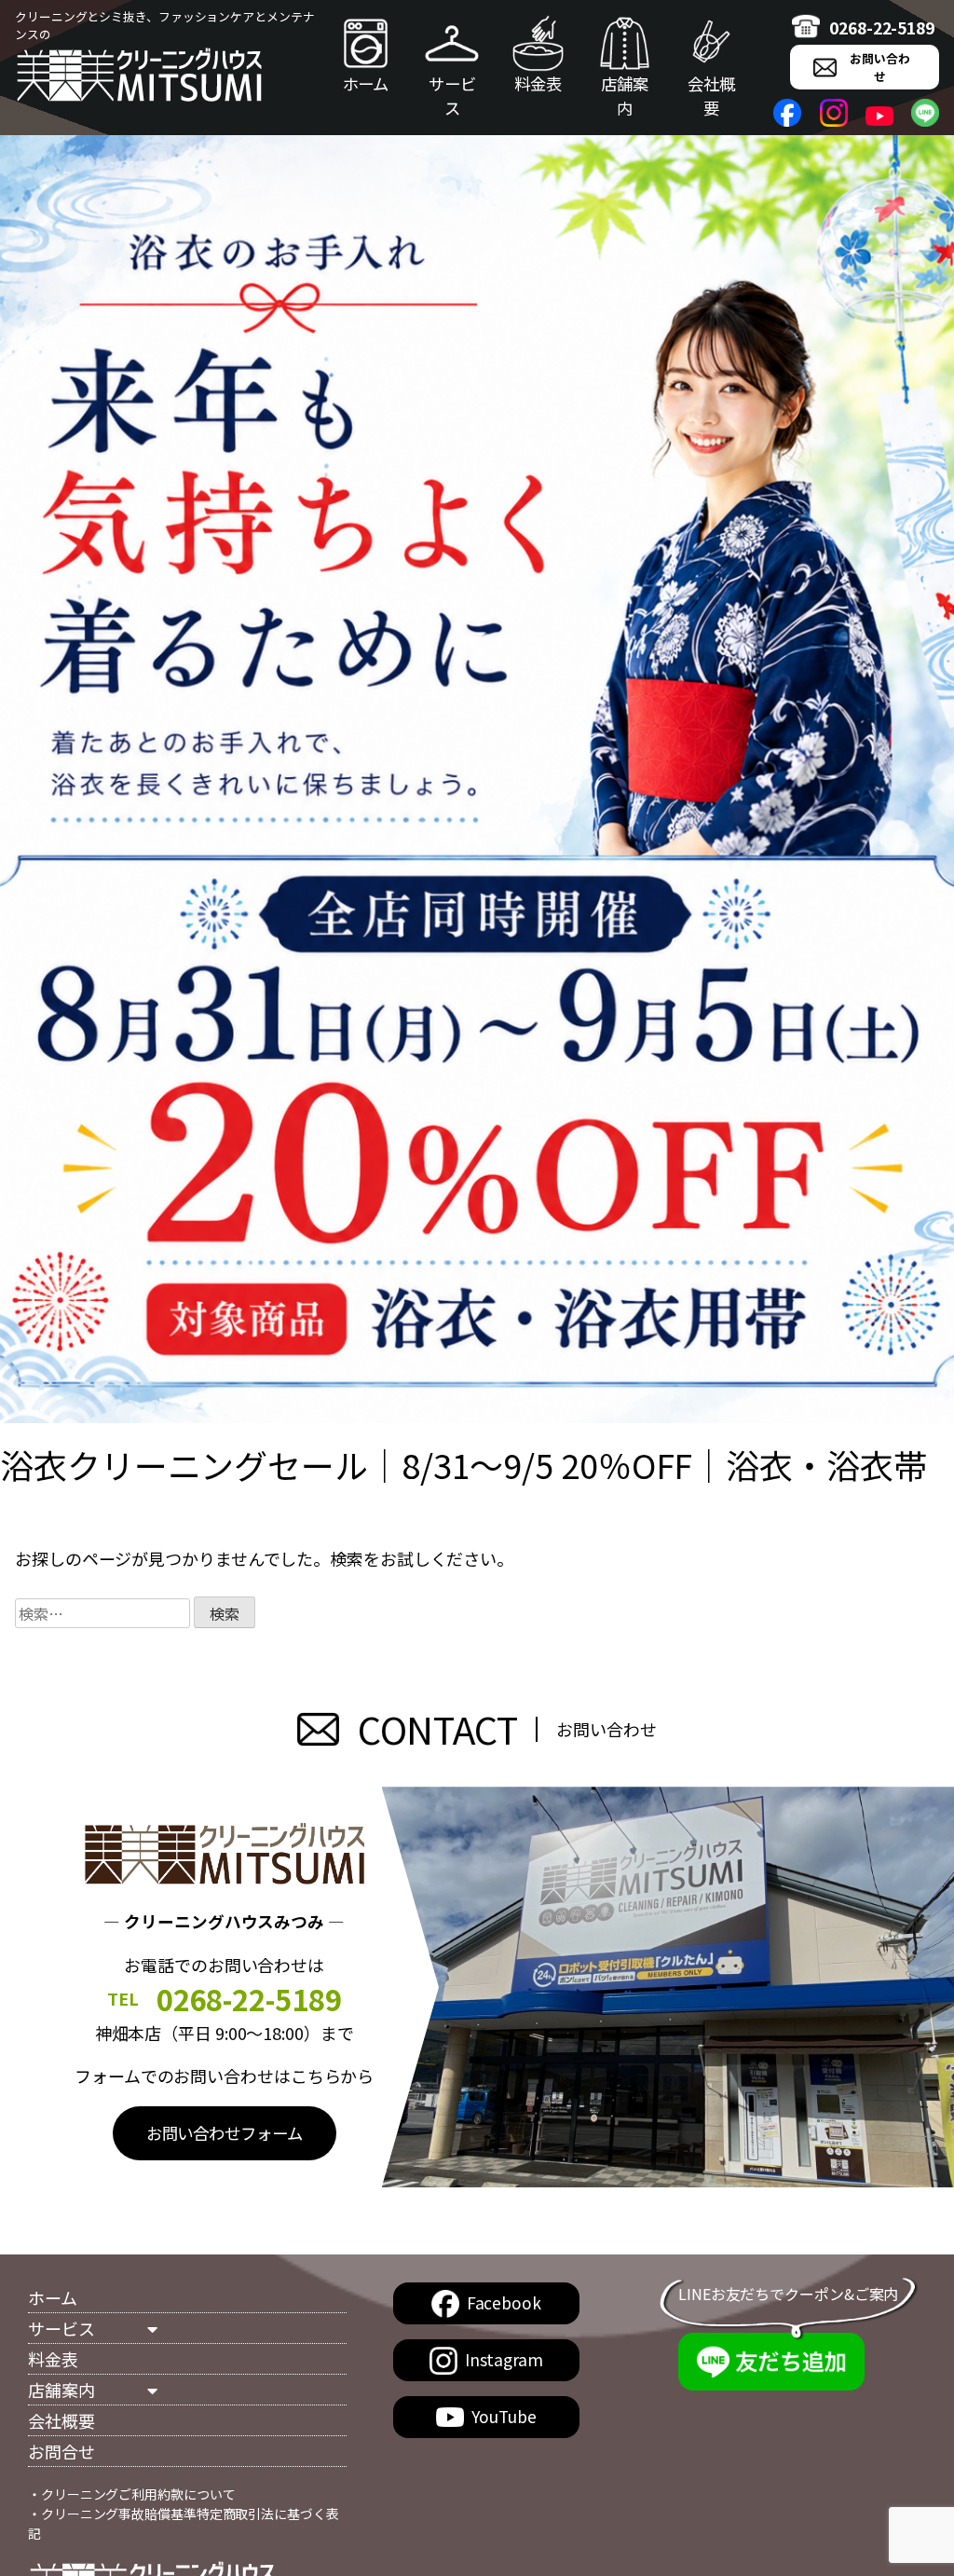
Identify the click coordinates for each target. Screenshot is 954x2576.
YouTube (504, 2416)
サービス (452, 96)
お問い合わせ (880, 67)
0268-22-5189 (882, 27)
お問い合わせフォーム (225, 2133)
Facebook (504, 2302)
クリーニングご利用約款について (138, 2494)
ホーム (366, 83)
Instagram (504, 2359)
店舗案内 (625, 96)
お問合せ (61, 2451)
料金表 (538, 83)
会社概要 (711, 96)
